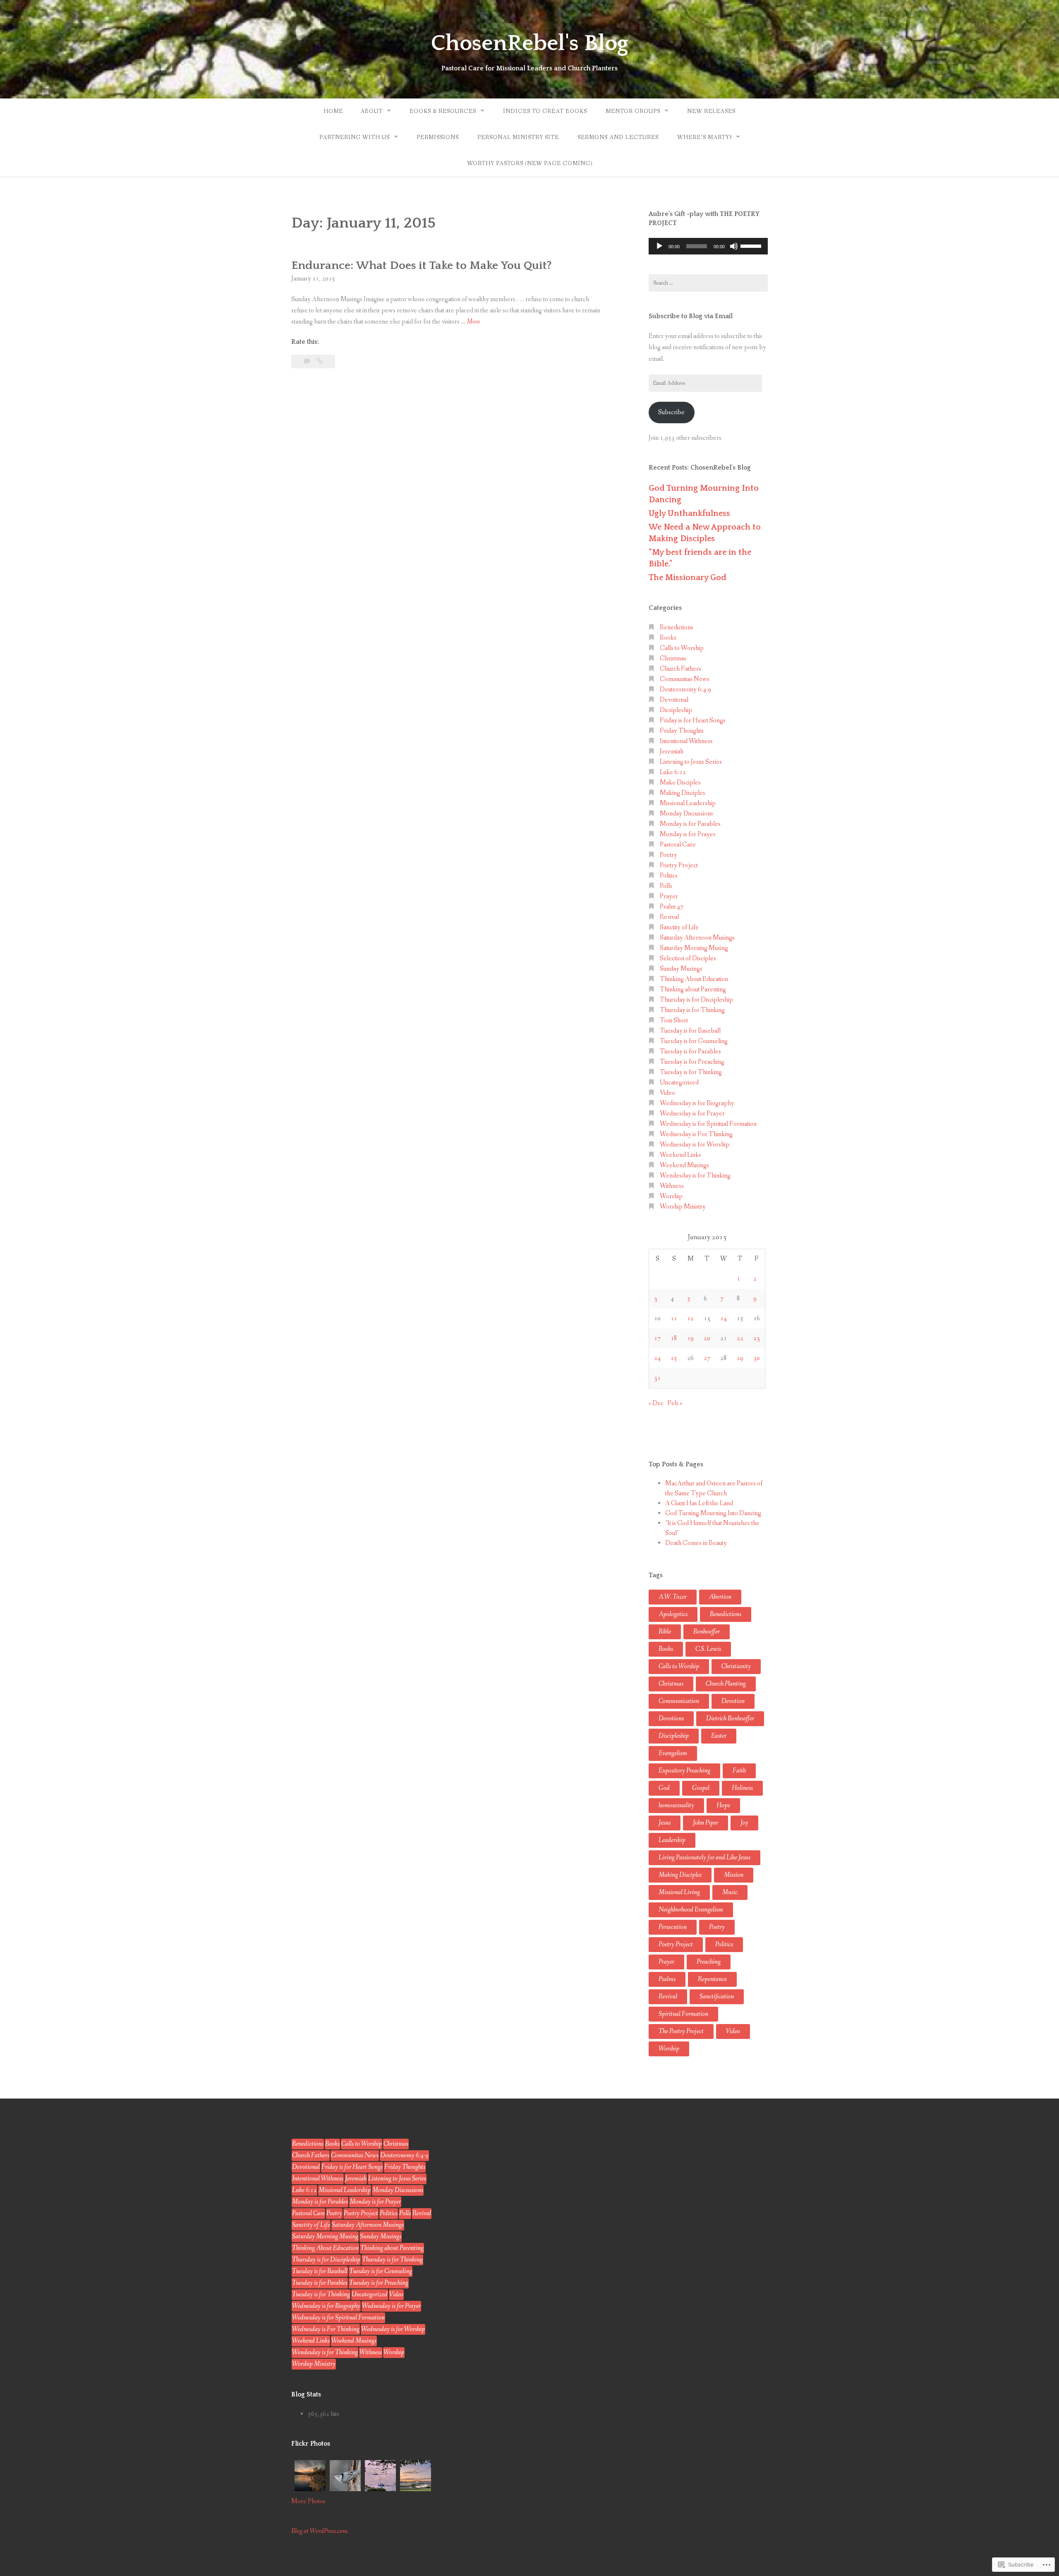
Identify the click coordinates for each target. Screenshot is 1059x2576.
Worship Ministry (683, 1207)
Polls (666, 886)
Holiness (742, 1788)
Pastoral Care (678, 845)
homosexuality (676, 1805)
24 (657, 1358)
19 (690, 1338)
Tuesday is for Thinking (691, 1072)
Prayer (669, 896)
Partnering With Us (355, 137)
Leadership (672, 1840)
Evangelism (673, 1753)
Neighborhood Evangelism (691, 1910)
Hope (723, 1805)
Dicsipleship (676, 710)
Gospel (701, 1788)
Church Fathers (680, 669)
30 (757, 1358)
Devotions (671, 1719)
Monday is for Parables (690, 824)
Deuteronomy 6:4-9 (685, 690)
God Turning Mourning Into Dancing (713, 1513)
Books (668, 638)
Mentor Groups (633, 111)
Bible (665, 1632)
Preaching (709, 1962)
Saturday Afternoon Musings (697, 938)
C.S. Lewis (708, 1649)
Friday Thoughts (682, 731)
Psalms (667, 1979)
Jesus (665, 1823)
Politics (669, 876)
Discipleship (674, 1736)
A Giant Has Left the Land (699, 1503)
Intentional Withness (686, 741)
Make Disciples (680, 783)
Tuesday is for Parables (690, 1052)
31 (657, 1378)
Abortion (720, 1597)
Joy (744, 1823)
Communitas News (685, 679)
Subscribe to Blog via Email (691, 316)
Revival (669, 917)
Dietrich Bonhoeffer (730, 1719)
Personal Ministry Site (518, 137)
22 (740, 1338)
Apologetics (673, 1614)
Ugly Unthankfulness (689, 513)
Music (730, 1892)
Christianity (736, 1666)
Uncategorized (679, 1083)
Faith (739, 1771)
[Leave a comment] (308, 361)
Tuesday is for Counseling (694, 1041)
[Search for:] (708, 283)
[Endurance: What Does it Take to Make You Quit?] (320, 361)
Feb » (675, 1403)
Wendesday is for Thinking (695, 1176)
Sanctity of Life (679, 927)
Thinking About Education (694, 979)
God (664, 1788)
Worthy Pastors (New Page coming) (530, 163)
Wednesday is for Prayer (692, 1114)
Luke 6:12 (673, 772)
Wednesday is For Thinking (696, 1134)
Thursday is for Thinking (692, 1010)
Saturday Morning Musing (694, 948)
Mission (734, 1875)
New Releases (711, 111)
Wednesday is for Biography (697, 1103)
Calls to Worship (682, 648)
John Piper (706, 1823)
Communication (679, 1701)
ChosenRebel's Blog (529, 43)
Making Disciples (683, 793)
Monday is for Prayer (688, 834)
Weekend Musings (684, 1165)
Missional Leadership (688, 803)
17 (657, 1338)
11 (674, 1318)
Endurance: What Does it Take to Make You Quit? (422, 265)
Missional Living (679, 1892)
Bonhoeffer (707, 1632)
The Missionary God (688, 578)
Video (667, 1093)
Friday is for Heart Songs (693, 721)
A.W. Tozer (673, 1597)
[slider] (752, 245)
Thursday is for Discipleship (696, 1000)
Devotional (674, 700)
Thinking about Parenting (693, 989)
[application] (708, 246)
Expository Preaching (684, 1771)
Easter (719, 1736)
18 (674, 1338)
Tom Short (674, 1021)
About (371, 111)
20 (707, 1338)
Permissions (438, 137)
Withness (672, 1186)
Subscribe (671, 412)
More (473, 322)
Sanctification (717, 1997)
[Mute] (734, 246)
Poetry (668, 855)
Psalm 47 (672, 907)
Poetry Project (679, 865)
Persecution (673, 1927)
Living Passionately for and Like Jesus (704, 1858)
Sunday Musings (681, 969)
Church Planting (726, 1684)
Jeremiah (672, 752)
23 (757, 1338)
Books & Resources (443, 111)
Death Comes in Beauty (696, 1543)
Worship (671, 1196)
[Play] (659, 246)
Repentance (712, 1979)
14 (724, 1318)
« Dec (656, 1403)
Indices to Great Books (545, 111)
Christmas (673, 658)
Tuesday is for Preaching (692, 1062)
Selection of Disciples (688, 958)
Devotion (733, 1701)
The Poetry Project (681, 2031)
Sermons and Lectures (618, 137)
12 (690, 1318)
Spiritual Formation (683, 2014)
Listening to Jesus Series (691, 762)
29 (740, 1358)
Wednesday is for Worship (695, 1145)
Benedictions (677, 627)
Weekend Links (680, 1155)
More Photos (308, 2501)
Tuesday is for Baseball (690, 1031)
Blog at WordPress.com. (320, 2531)
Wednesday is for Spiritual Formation (708, 1124)
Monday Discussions (686, 814)
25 (674, 1358)
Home (333, 111)
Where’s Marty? (704, 137)
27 (707, 1358)
